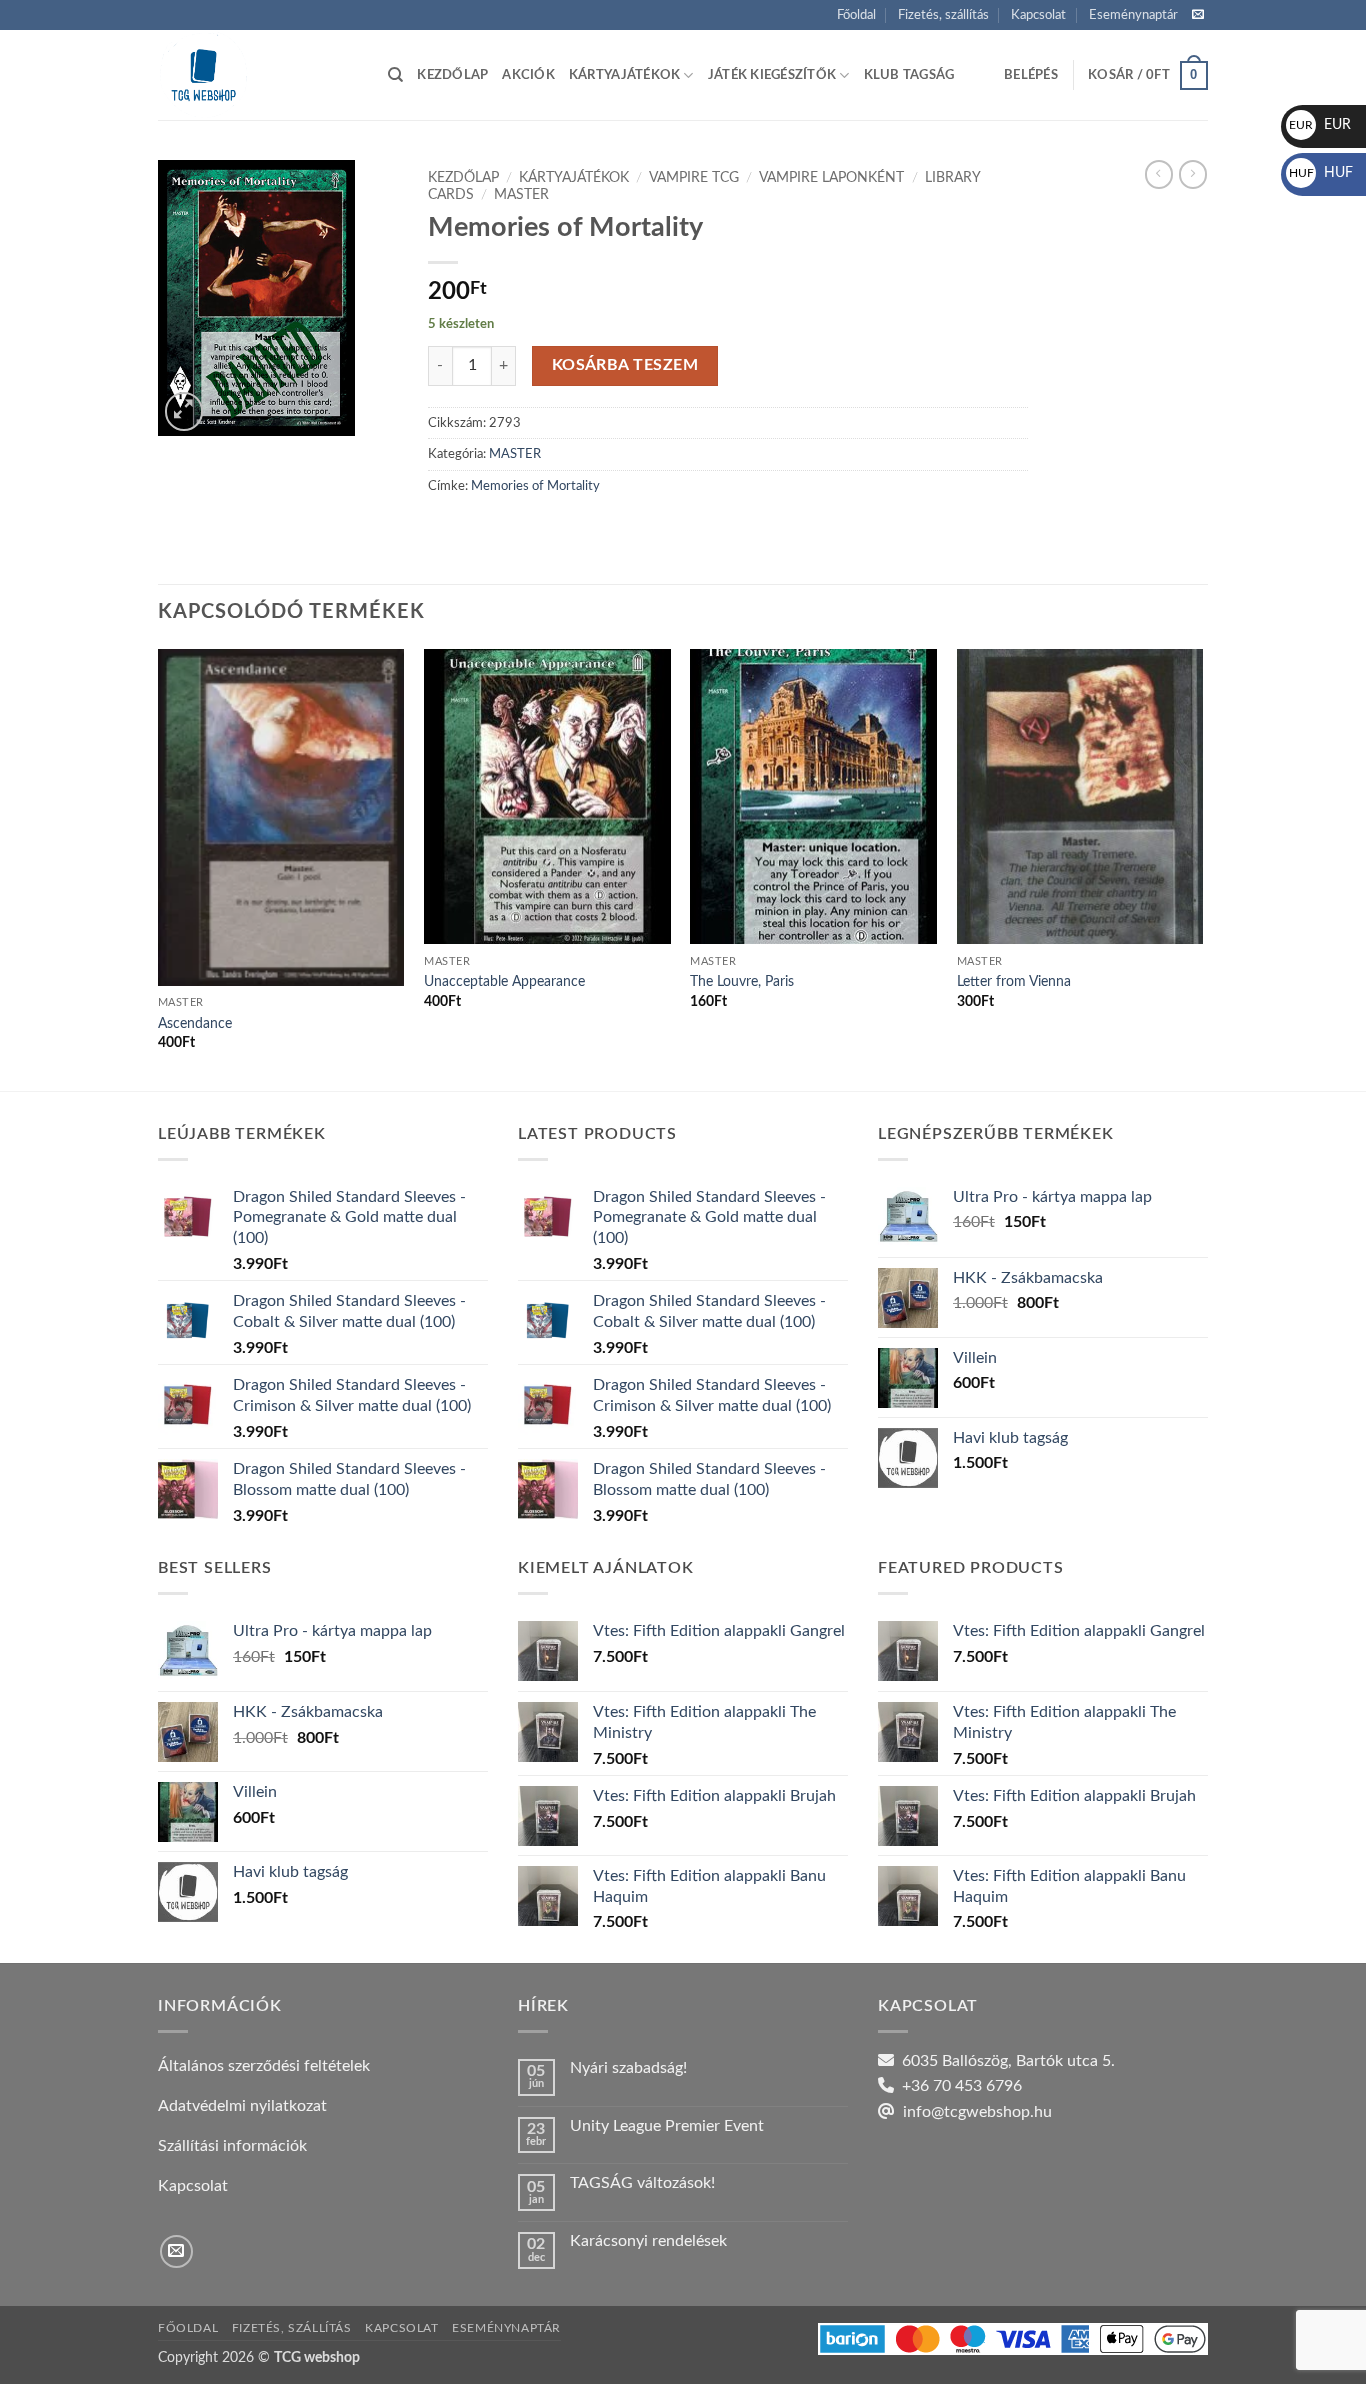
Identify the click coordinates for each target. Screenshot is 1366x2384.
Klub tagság (909, 75)
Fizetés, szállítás (943, 15)
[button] (1031, 75)
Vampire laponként (831, 178)
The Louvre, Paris (742, 981)
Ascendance (195, 1023)
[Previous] (159, 868)
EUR (1320, 125)
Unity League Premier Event (667, 2126)
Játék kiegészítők (772, 75)
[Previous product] (1193, 174)
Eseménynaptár (1133, 15)
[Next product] (1159, 174)
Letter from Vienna (1014, 981)
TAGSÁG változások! (642, 2183)
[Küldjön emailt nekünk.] (1198, 15)
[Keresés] (395, 75)
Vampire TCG (694, 178)
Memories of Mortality (535, 486)
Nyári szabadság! (628, 2068)
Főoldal (856, 15)
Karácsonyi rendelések (648, 2241)
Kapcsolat (1038, 15)
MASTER (521, 195)
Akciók (528, 75)
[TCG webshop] (258, 75)
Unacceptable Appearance (504, 981)
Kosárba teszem (625, 365)
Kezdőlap (452, 75)
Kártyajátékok (624, 75)
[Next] (1202, 868)
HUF (1321, 173)
